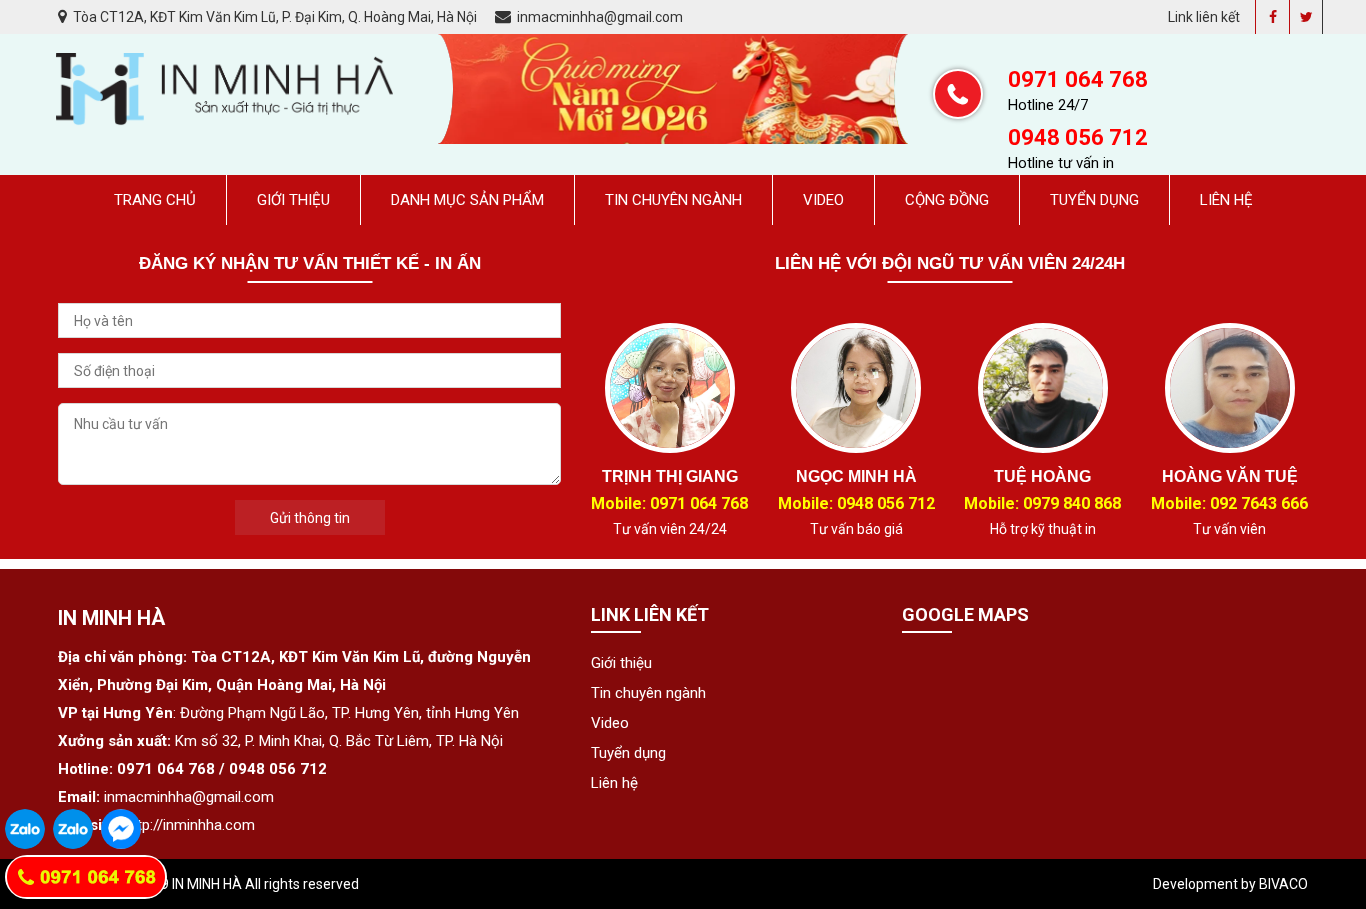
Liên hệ (1226, 200)
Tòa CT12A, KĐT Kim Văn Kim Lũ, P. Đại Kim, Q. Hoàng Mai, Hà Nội (275, 17)
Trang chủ (155, 200)
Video (823, 200)
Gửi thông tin (310, 518)
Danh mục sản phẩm (467, 200)
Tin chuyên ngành (673, 200)
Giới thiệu (293, 200)
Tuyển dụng (1094, 200)
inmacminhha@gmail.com (598, 17)
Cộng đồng (947, 200)
